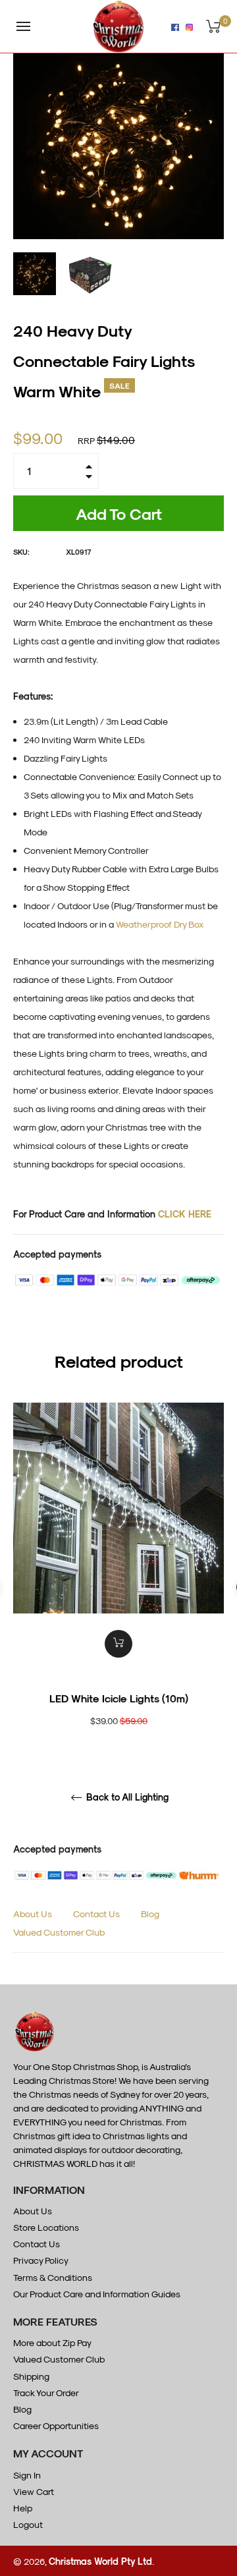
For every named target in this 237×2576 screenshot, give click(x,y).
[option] (118, 1587)
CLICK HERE (185, 1214)
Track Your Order (46, 2393)
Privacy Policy (41, 2260)
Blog (150, 1914)
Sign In (27, 2475)
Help (23, 2508)
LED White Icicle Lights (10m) (119, 1698)
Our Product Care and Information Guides (97, 2294)
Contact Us (96, 1914)
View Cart (34, 2491)
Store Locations (46, 2227)
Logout (28, 2524)
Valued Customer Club (59, 1932)
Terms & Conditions (53, 2277)
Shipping (31, 2376)
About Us (33, 1914)
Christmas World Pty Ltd (100, 2561)
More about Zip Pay (52, 2342)
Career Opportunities (56, 2425)
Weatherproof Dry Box (160, 924)
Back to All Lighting (126, 1797)
